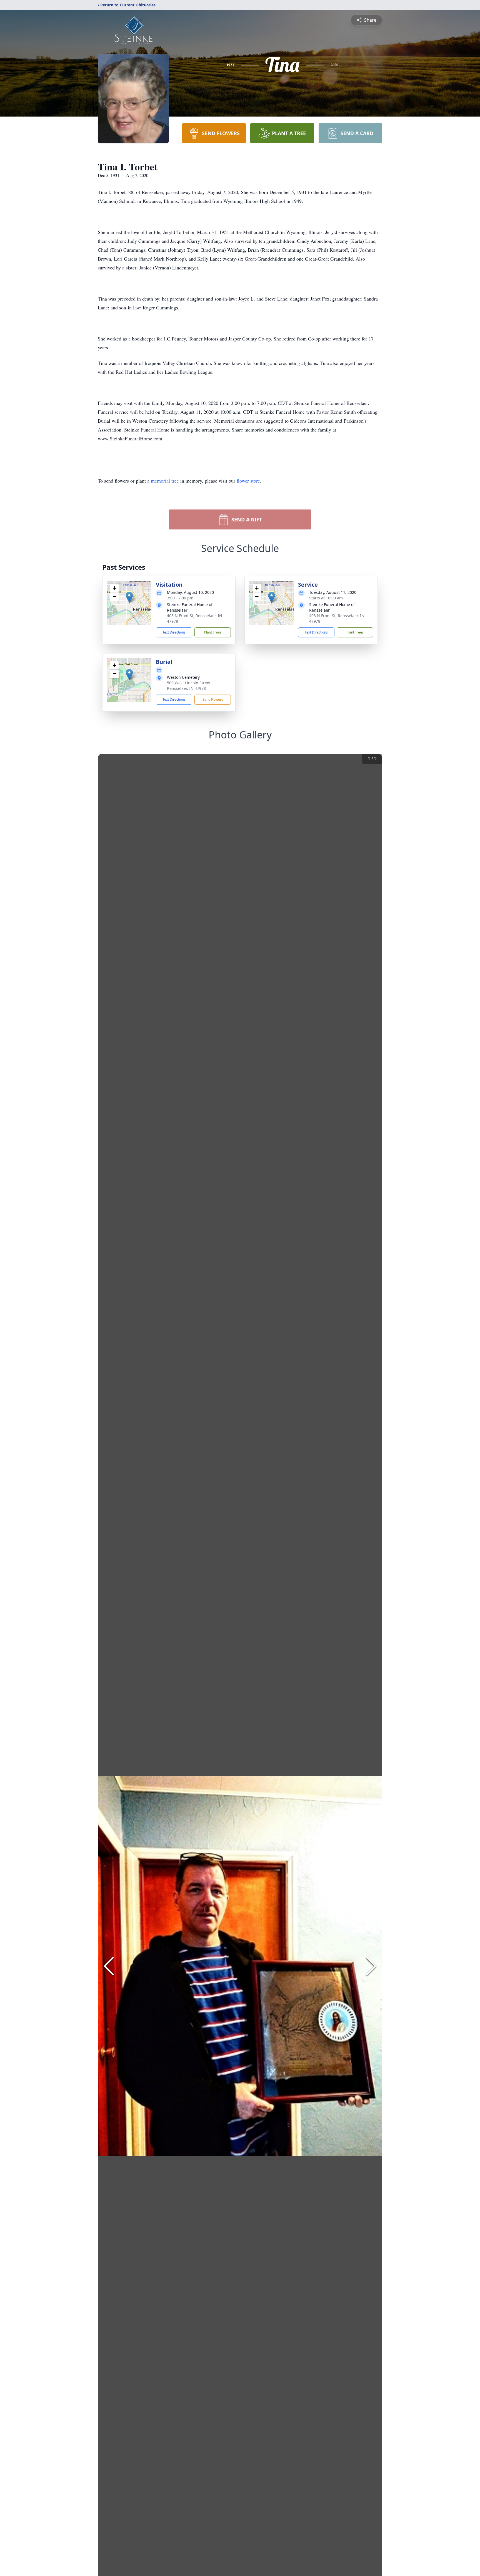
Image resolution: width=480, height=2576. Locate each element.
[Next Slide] (371, 1966)
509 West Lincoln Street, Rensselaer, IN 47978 (189, 686)
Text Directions (174, 632)
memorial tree (165, 481)
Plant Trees (213, 632)
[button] (129, 597)
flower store (248, 481)
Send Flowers (213, 699)
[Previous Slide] (109, 1966)
